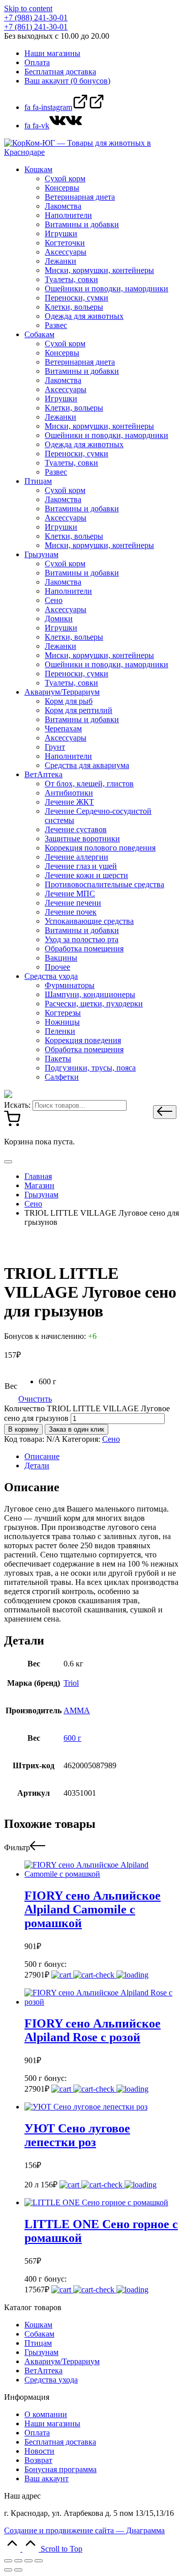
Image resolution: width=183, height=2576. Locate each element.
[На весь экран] (28, 2561)
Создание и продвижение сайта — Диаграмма (84, 2530)
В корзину (23, 1429)
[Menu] (8, 1162)
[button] (165, 1112)
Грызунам (41, 2352)
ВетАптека (43, 2371)
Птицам (38, 2343)
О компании (46, 2414)
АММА (77, 1710)
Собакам (39, 2334)
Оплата (37, 2433)
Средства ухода (51, 2380)
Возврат (38, 2460)
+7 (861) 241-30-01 (36, 27)
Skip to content (28, 8)
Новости (39, 2451)
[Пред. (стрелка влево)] (8, 2570)
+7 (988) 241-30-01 (36, 18)
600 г (72, 1738)
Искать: (17, 1105)
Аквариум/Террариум (62, 2361)
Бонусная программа (60, 2469)
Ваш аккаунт (47, 2478)
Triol (71, 1683)
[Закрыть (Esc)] (8, 2561)
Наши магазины (52, 2423)
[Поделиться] (18, 2561)
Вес (11, 1386)
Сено (111, 1439)
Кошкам (38, 2325)
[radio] (48, 1382)
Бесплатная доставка (60, 2442)
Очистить (35, 1399)
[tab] (102, 1457)
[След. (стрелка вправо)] (18, 2570)
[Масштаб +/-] (39, 2561)
